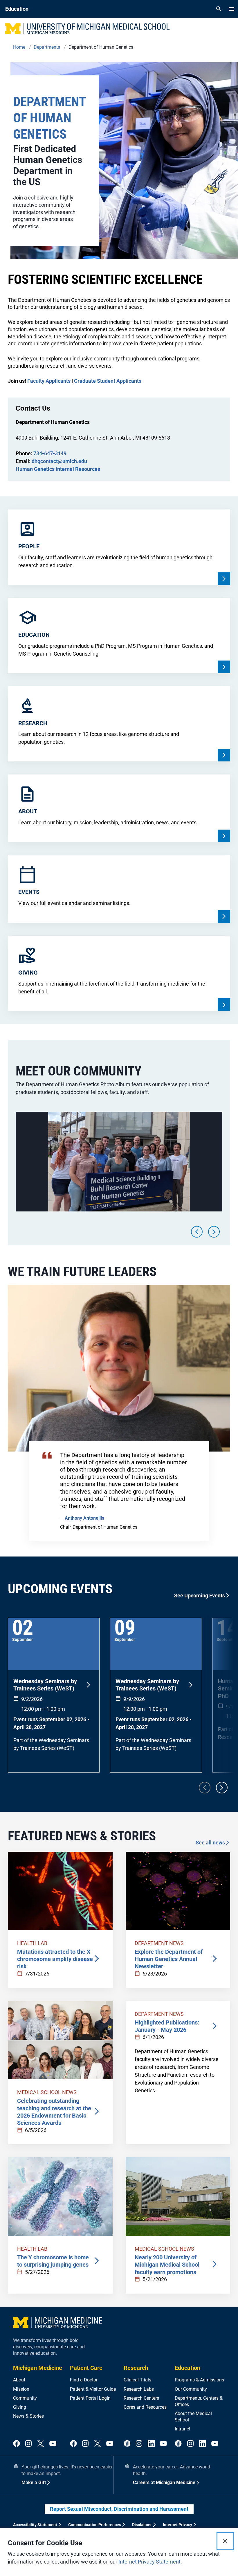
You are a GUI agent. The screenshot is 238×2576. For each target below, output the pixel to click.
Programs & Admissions (199, 2380)
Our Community (191, 2389)
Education (187, 2368)
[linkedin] (151, 2444)
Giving (20, 2407)
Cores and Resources (145, 2407)
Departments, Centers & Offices (199, 2401)
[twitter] (41, 2444)
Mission (21, 2389)
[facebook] (17, 2444)
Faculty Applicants (49, 381)
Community (25, 2398)
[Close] (225, 2541)
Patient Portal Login (90, 2398)
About (19, 2380)
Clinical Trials (137, 2380)
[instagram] (28, 2444)
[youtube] (53, 2444)
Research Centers (141, 2398)
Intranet (183, 2429)
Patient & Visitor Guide (93, 2389)
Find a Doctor (84, 2380)
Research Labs (139, 2389)
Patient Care (86, 2368)
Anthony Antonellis (84, 1518)
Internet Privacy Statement (149, 2562)
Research (136, 2368)
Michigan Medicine (38, 2368)
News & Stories (28, 2416)
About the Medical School (193, 2417)
